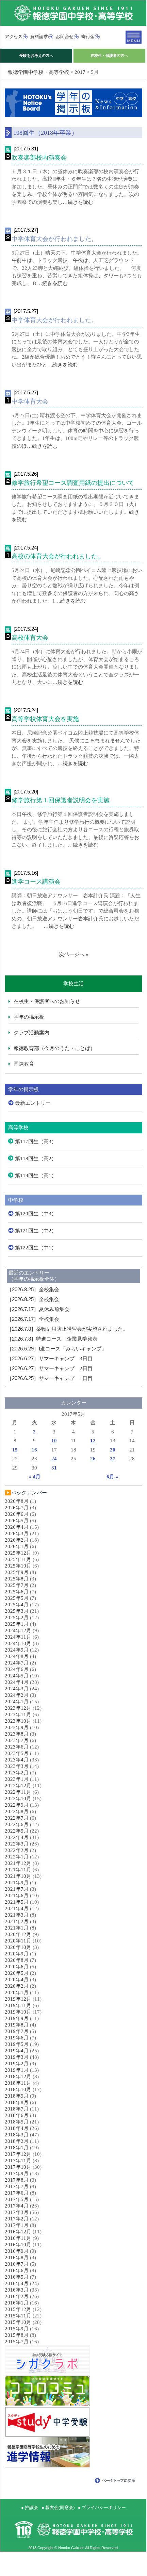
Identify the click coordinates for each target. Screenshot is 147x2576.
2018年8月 (17, 2102)
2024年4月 (17, 1682)
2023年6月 (17, 1747)
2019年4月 (17, 2051)
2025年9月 (17, 1572)
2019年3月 (17, 2057)
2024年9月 (17, 1650)
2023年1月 (17, 1779)
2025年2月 (17, 1618)
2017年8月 (17, 2180)
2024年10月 (18, 1643)
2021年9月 (17, 1883)
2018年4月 (17, 2128)
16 (34, 1450)
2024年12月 (18, 1630)
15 (15, 1450)
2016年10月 (18, 2245)
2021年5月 (17, 1902)
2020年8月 (17, 1960)
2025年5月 (17, 1598)
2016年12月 (18, 2232)
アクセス (14, 37)
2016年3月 (17, 2290)
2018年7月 (17, 2109)
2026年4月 (17, 1527)
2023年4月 (17, 1760)
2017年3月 (17, 2212)
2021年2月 (17, 1921)
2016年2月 (17, 2296)
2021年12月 (18, 1863)
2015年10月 (18, 2322)
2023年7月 (17, 1740)
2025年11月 (18, 1559)
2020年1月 (17, 1992)
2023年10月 (18, 1721)
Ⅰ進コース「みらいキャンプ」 (57, 1349)
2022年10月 (18, 1799)
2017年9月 (17, 2173)
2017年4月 (17, 2206)
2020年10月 (18, 1947)
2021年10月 (18, 1876)
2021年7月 (17, 1889)
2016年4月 (17, 2283)
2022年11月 (18, 1792)
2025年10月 (18, 1566)
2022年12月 (18, 1786)
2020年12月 (18, 1934)
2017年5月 (17, 2199)
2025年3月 (17, 1611)
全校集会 (33, 1290)
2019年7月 (17, 2031)
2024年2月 (17, 1695)
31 (54, 1468)
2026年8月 (17, 1501)
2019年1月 (17, 2070)
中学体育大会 (30, 401)
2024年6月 (17, 1669)
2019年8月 (17, 2025)
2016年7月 (17, 2264)
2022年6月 (17, 1824)
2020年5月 (17, 1973)
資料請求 (39, 37)
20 (113, 1450)
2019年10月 (18, 2012)
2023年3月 (17, 1766)
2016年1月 (17, 2303)
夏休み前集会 (38, 1309)
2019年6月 (17, 2038)
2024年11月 (18, 1637)
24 (54, 1459)
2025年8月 (17, 1579)
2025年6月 (17, 1592)
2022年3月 (17, 1844)
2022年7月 (17, 1818)
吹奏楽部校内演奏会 (39, 158)
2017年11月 (18, 2161)
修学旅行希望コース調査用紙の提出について (73, 483)
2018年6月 (17, 2115)
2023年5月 (17, 1753)
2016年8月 (17, 2258)
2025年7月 (17, 1585)
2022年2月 (17, 1850)
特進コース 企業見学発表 (52, 1339)
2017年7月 (17, 2186)
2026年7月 (17, 1508)
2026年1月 (17, 1546)
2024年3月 (17, 1689)
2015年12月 (18, 2309)
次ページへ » (74, 954)
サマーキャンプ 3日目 (50, 1359)
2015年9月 (17, 2329)
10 (54, 1441)
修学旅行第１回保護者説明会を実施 (61, 800)
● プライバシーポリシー (102, 2507)
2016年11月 (18, 2238)
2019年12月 (18, 1999)
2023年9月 (17, 1727)
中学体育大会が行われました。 (54, 239)
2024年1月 (17, 1702)
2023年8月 (17, 1734)
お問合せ (65, 37)
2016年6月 (17, 2270)
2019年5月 (17, 2044)
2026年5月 (17, 1521)
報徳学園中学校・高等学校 (38, 72)
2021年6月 (17, 1896)
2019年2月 (17, 2064)
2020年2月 (17, 1986)
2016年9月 (17, 2251)
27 (113, 1459)
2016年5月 (17, 2277)
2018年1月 (17, 2148)
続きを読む (80, 202)
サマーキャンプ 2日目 (50, 1368)
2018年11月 (18, 2083)
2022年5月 (17, 1831)
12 (93, 1441)
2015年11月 (18, 2316)
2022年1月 (17, 1857)
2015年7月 (17, 2342)
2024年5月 (17, 1676)
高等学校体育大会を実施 (45, 719)
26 (93, 1459)
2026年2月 (17, 1540)
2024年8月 (17, 1656)
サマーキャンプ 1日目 (50, 1378)
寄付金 (88, 37)
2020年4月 (17, 1980)
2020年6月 (17, 1967)
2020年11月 (18, 1941)
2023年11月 (18, 1714)
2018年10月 (18, 2089)
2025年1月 (17, 1624)
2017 (80, 72)
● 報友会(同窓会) (58, 2507)
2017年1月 (17, 2225)
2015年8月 (17, 2335)
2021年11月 (18, 1870)
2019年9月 (17, 2018)
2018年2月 (17, 2141)
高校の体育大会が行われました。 (58, 556)
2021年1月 (17, 1928)
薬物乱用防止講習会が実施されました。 (67, 1329)
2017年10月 (18, 2167)
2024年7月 (17, 1663)
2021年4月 (17, 1908)
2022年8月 (17, 1811)
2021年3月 (17, 1915)
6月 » (112, 1477)
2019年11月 (18, 2005)
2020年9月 (17, 1954)
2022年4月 (17, 1837)
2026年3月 (17, 1533)
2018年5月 (17, 2122)
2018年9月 (17, 2096)
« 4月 (35, 1477)
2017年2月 (17, 2219)
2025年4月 (17, 1605)
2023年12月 (18, 1708)
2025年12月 (18, 1553)
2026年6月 (17, 1514)
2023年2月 (17, 1773)
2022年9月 (17, 1805)
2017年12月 (18, 2154)
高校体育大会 (30, 638)
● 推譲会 (30, 2507)
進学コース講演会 (36, 882)
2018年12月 (18, 2077)
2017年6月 (17, 2193)
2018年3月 (17, 2135)
